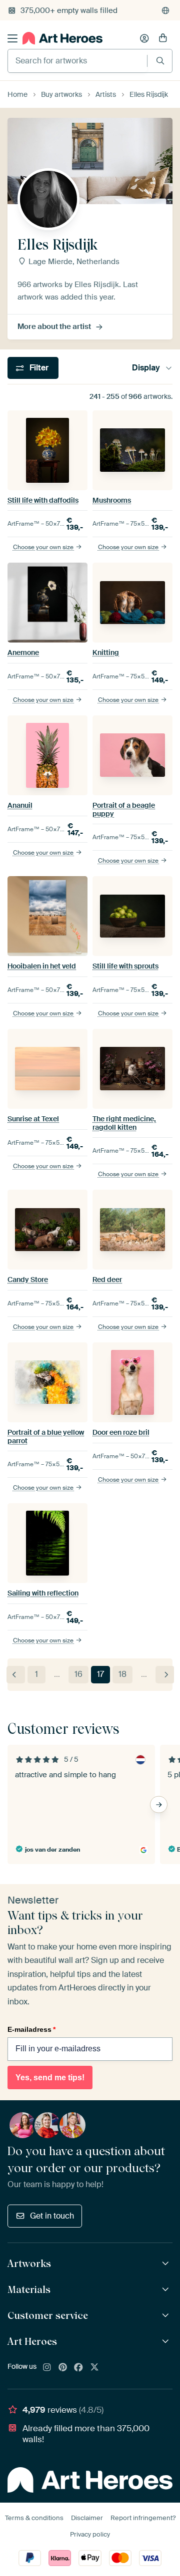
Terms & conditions (34, 2518)
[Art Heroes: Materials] (167, 2290)
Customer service (48, 2315)
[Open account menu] (144, 38)
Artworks (29, 2263)
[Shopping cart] (163, 38)
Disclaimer (87, 2518)
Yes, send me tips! (50, 2078)
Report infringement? (143, 2518)
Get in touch (52, 2216)
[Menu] (12, 38)
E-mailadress (31, 2029)
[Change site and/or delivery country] (165, 10)
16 (78, 1674)
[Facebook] (78, 2368)
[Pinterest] (63, 2368)
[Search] (160, 61)
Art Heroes (32, 2341)
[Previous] (16, 1675)
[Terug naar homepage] (62, 38)
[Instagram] (47, 2368)
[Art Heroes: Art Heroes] (167, 2342)
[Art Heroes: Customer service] (167, 2316)
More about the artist (54, 326)
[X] (94, 2368)
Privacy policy (90, 2534)
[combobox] (77, 61)
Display (146, 368)
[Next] (165, 1675)
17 (100, 1674)
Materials (29, 2289)
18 (122, 1674)
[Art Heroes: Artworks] (167, 2264)
